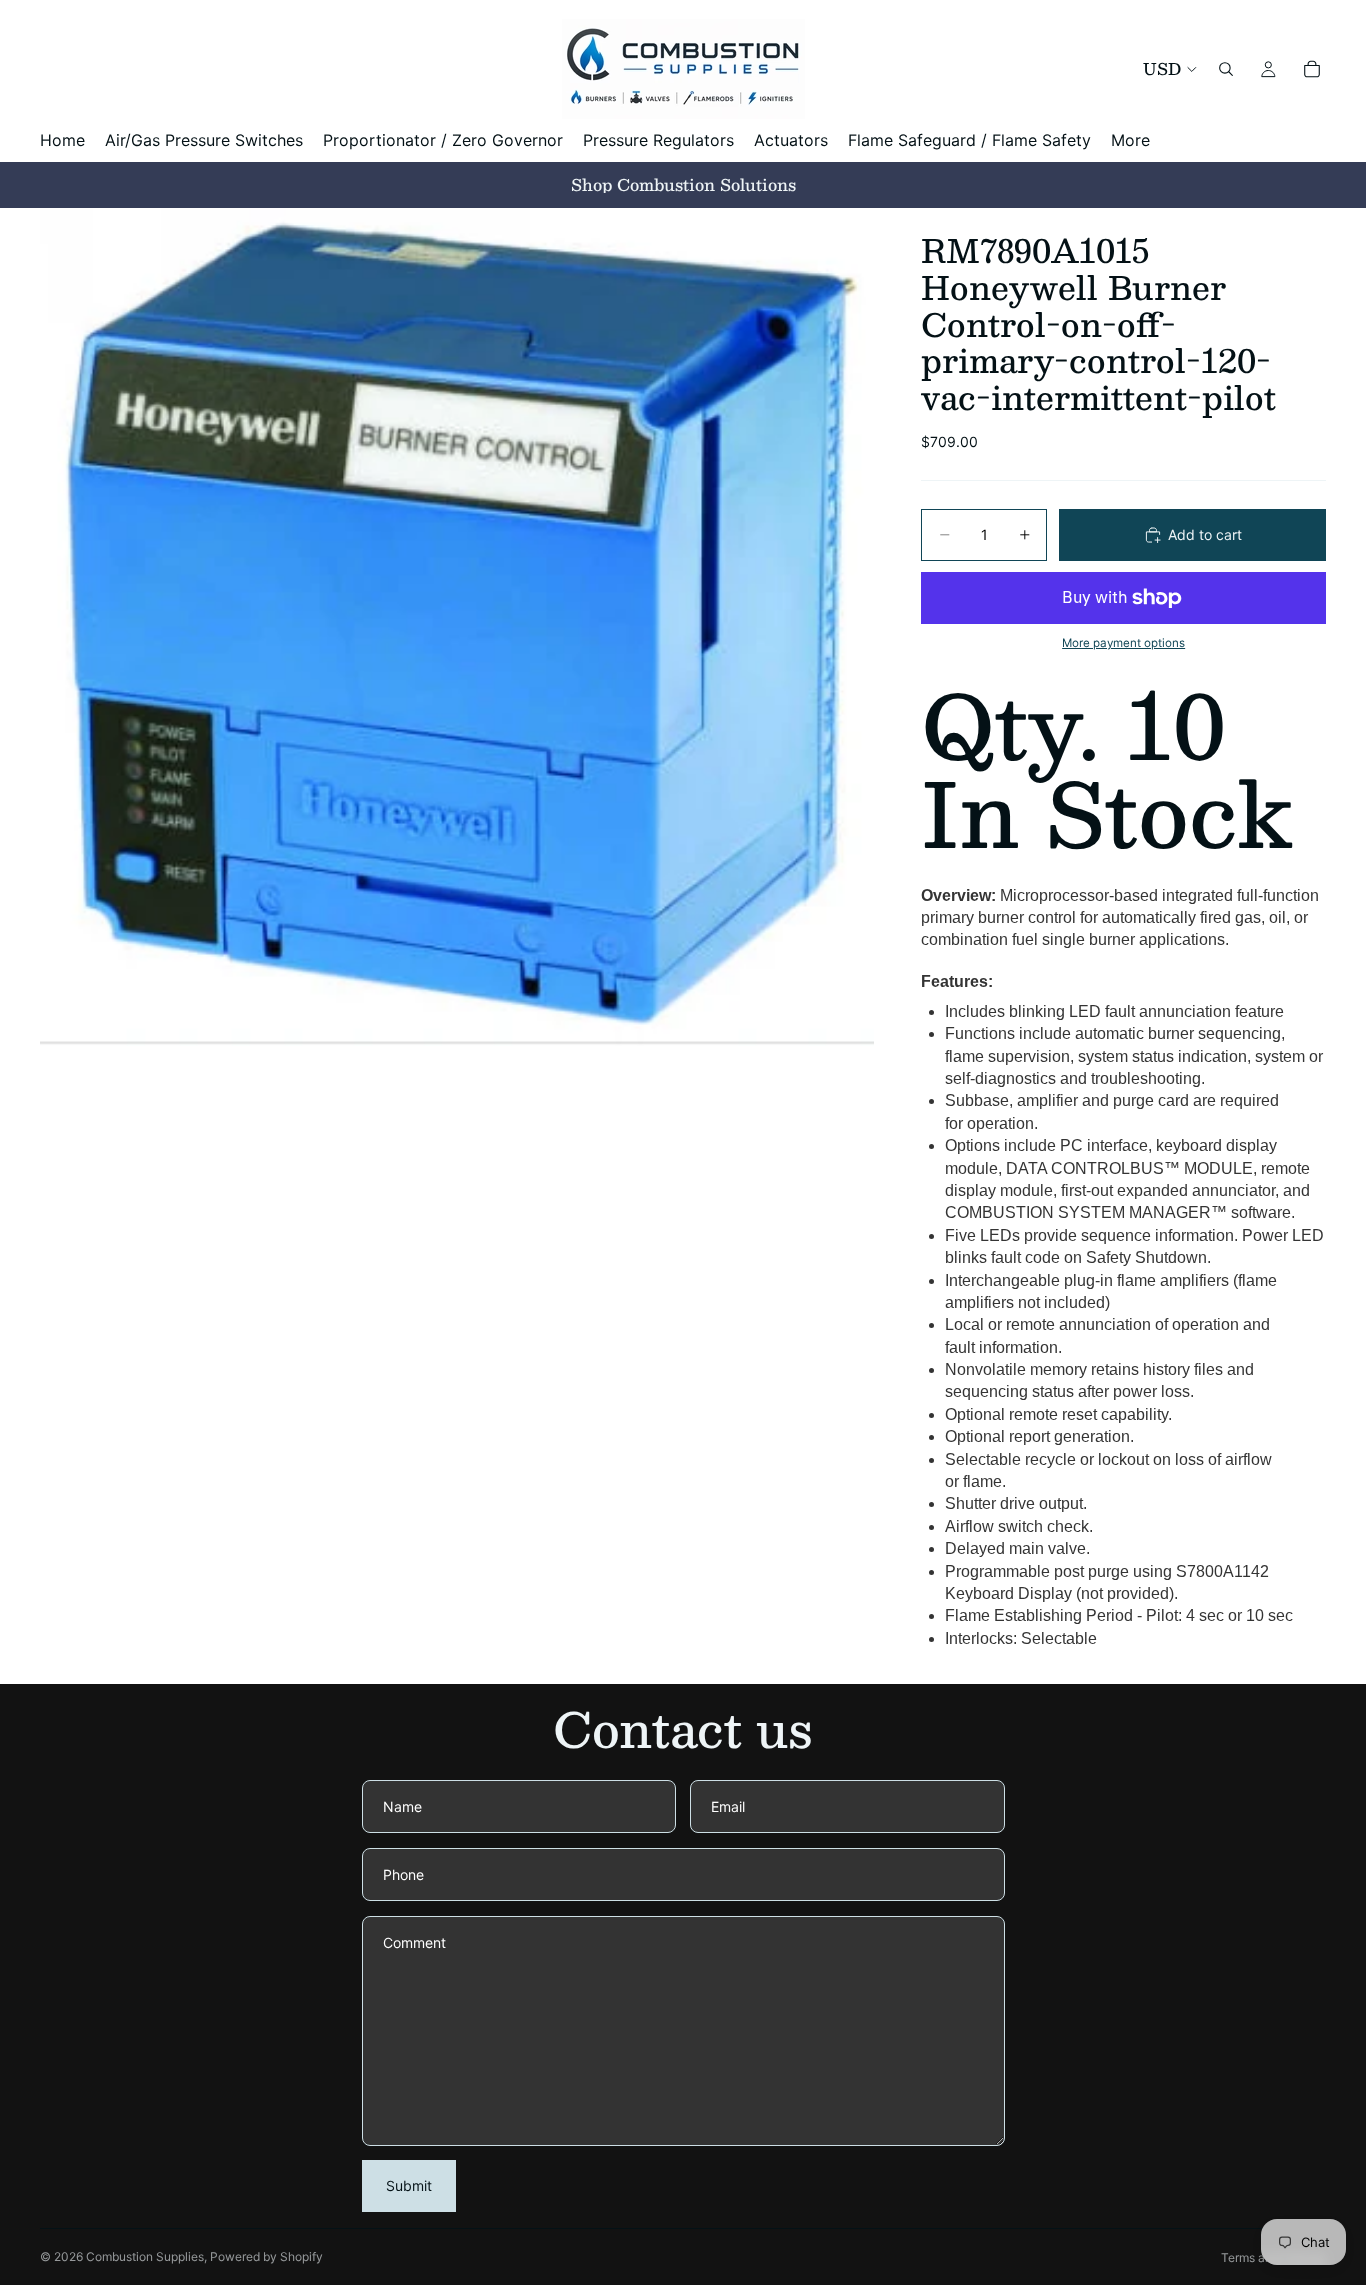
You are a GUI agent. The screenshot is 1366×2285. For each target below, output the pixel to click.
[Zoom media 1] (457, 627)
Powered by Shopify (266, 2256)
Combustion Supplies (145, 2256)
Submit (409, 2185)
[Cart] (1312, 69)
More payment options (1123, 643)
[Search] (1226, 69)
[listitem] (1130, 140)
